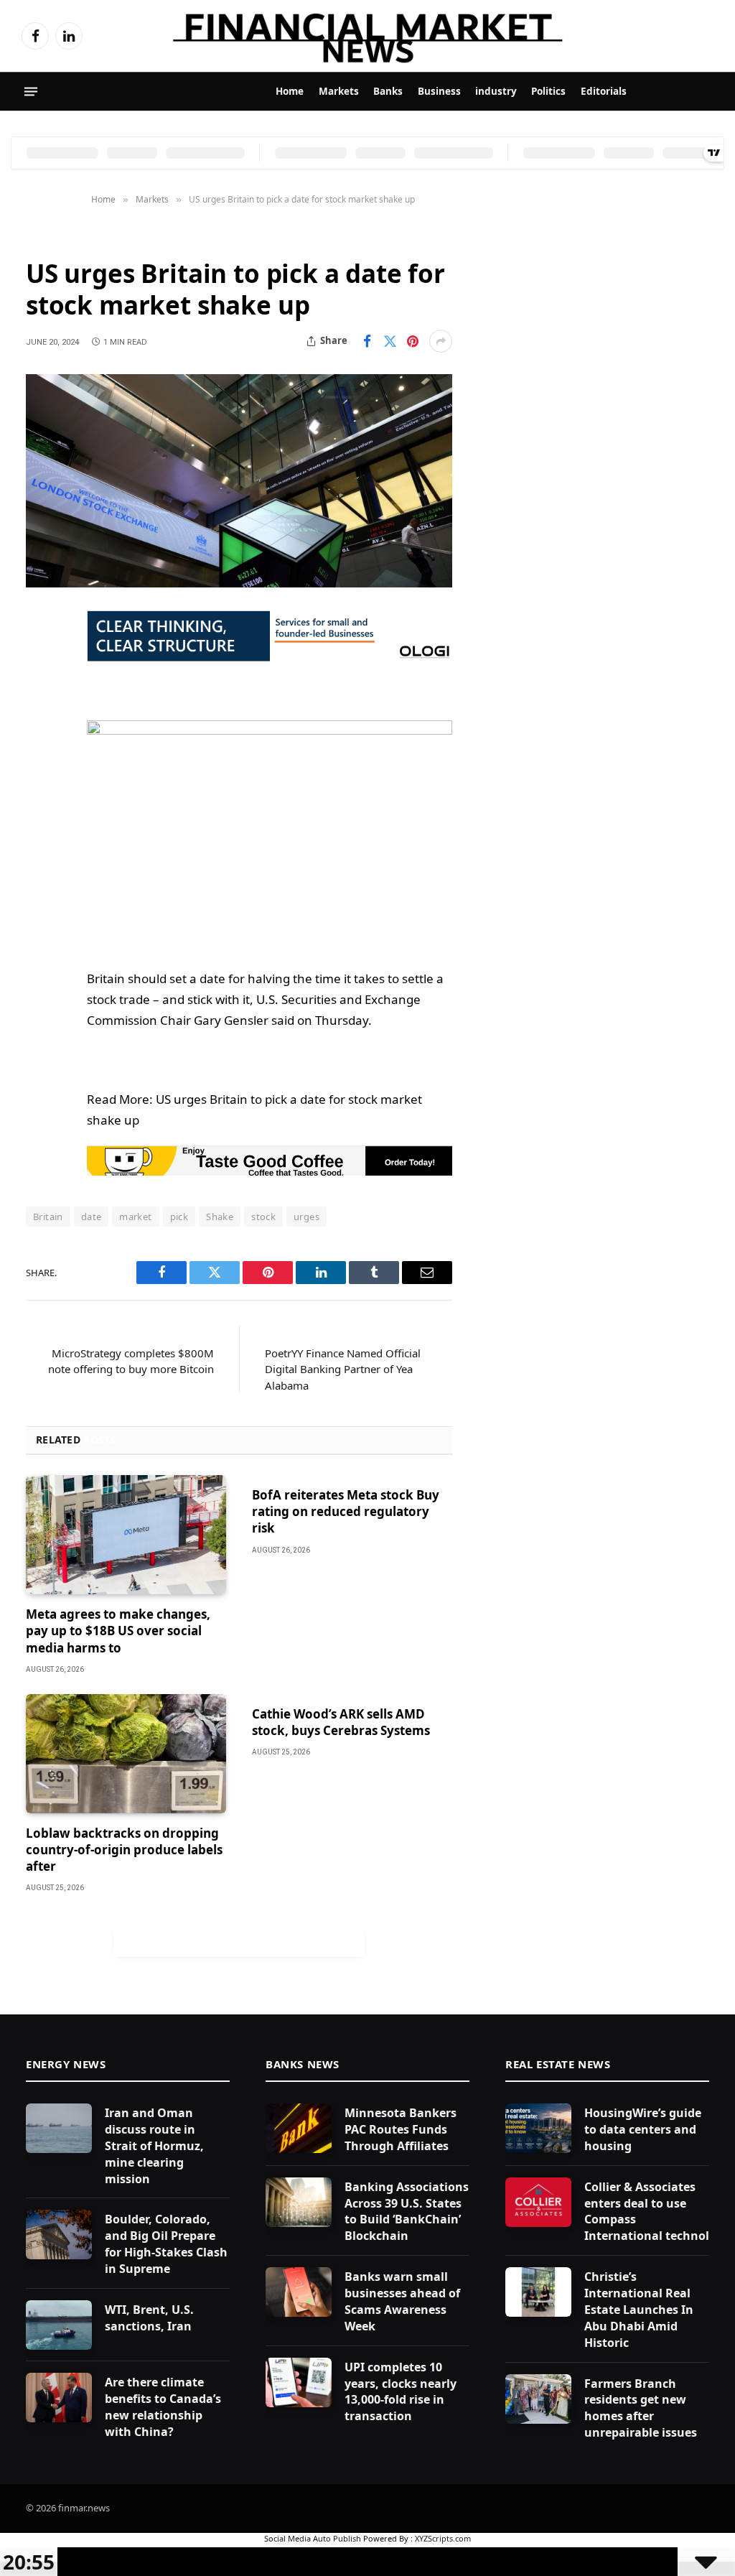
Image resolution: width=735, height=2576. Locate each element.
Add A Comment (239, 1942)
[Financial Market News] (367, 36)
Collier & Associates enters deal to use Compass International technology (657, 2212)
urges (306, 1217)
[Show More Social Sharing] (441, 341)
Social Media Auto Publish (313, 2538)
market (135, 1217)
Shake (220, 1217)
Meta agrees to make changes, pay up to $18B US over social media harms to (118, 1631)
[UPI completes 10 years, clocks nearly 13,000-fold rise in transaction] (299, 2382)
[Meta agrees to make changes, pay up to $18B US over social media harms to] (126, 1535)
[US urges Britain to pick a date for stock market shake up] (239, 481)
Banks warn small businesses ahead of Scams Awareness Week (402, 2301)
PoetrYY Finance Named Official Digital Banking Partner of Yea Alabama (343, 1369)
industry (496, 91)
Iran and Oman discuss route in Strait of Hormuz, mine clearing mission (154, 2146)
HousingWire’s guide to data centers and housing (643, 2129)
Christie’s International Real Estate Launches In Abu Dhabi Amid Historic (639, 2310)
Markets (339, 91)
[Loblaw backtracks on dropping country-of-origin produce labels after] (126, 1754)
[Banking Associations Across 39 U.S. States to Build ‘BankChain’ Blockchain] (299, 2202)
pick (179, 1217)
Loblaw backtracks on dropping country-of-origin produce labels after (124, 1850)
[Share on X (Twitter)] (390, 341)
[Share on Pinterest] (413, 341)
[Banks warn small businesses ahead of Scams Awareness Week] (299, 2292)
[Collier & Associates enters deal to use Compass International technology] (538, 2202)
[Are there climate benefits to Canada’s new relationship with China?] (59, 2398)
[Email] (40, 805)
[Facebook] (40, 659)
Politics (548, 91)
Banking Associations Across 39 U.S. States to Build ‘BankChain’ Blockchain (407, 2212)
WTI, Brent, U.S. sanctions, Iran (149, 2318)
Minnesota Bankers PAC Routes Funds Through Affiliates (401, 2129)
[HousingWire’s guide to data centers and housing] (538, 2128)
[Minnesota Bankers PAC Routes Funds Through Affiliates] (299, 2128)
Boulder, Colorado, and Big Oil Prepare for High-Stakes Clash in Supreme (166, 2244)
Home (290, 91)
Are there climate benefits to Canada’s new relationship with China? (163, 2407)
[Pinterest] (40, 768)
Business (439, 91)
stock (263, 1217)
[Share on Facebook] (367, 341)
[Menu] (31, 92)
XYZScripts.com (443, 2538)
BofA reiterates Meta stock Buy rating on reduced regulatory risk (346, 1511)
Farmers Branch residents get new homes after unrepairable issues (641, 2408)
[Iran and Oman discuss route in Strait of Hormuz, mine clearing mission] (59, 2128)
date (92, 1217)
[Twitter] (40, 695)
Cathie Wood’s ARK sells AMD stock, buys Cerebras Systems (341, 1722)
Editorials (604, 91)
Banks (388, 91)
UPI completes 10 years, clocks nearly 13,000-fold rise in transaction (401, 2392)
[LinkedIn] (40, 732)
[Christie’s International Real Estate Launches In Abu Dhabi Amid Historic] (538, 2292)
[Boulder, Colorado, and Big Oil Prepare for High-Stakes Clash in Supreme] (59, 2235)
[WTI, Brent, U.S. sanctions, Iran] (59, 2325)
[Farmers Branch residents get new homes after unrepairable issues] (538, 2399)
